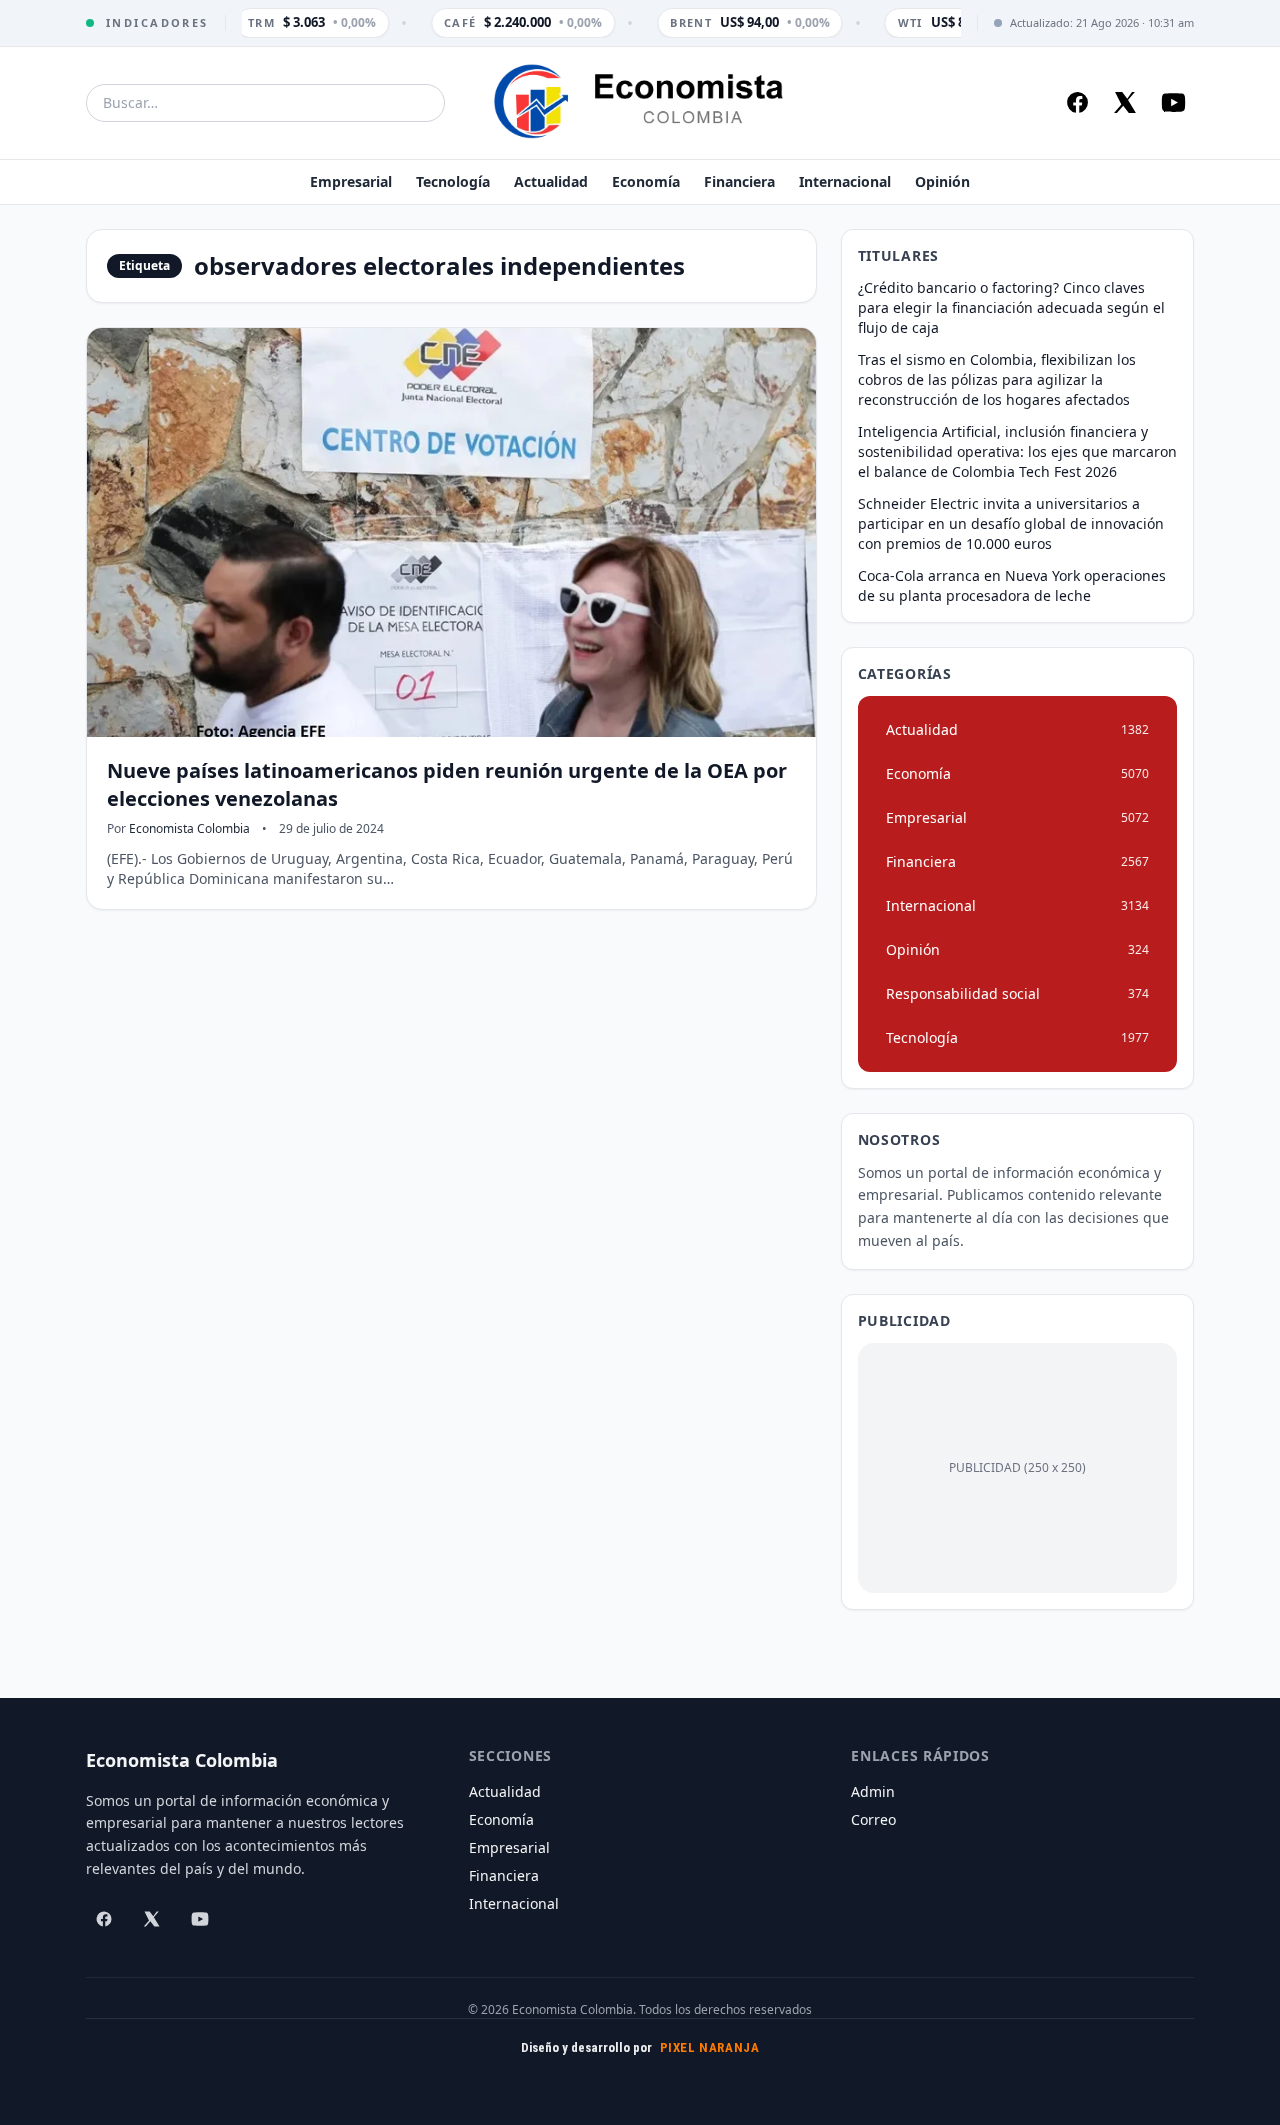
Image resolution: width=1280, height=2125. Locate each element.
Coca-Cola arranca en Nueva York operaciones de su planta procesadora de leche (1012, 585)
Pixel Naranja (710, 2047)
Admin (873, 1791)
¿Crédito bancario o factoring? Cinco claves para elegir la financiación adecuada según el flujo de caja (1011, 307)
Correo (873, 1819)
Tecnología (453, 181)
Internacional (845, 181)
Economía (646, 181)
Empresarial (351, 181)
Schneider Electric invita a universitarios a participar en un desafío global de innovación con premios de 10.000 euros (1011, 523)
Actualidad (551, 181)
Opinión (942, 181)
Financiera (739, 181)
